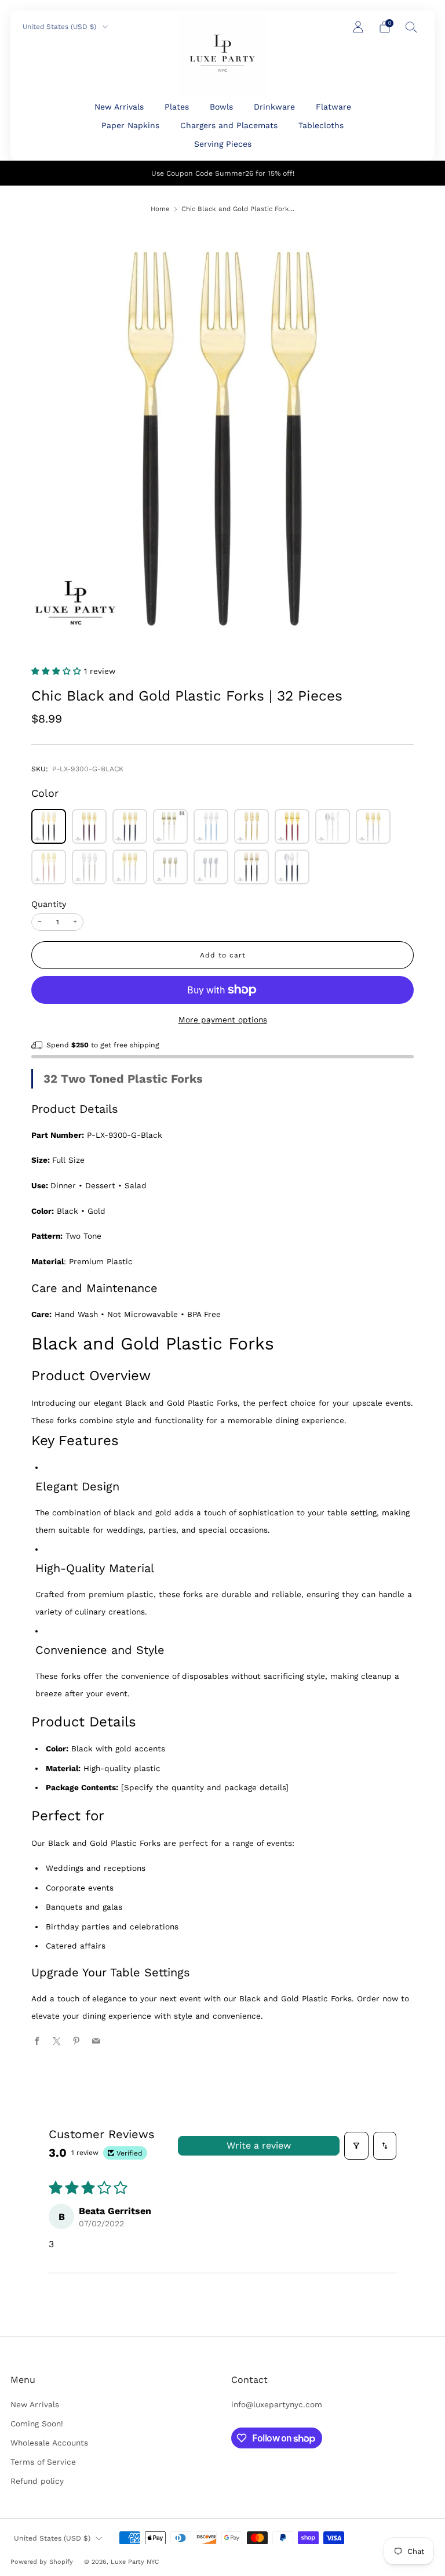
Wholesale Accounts (49, 2443)
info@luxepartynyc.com (277, 2404)
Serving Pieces (223, 144)
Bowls (221, 107)
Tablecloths (321, 125)
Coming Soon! (37, 2423)
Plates (177, 107)
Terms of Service (43, 2462)
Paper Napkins (130, 125)
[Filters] (356, 2146)
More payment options (223, 1019)
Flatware (333, 107)
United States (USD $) (61, 27)
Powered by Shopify (42, 2562)
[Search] (411, 27)
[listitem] (223, 173)
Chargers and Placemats (229, 125)
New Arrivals (119, 107)
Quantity (49, 904)
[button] (58, 671)
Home (160, 209)
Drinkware (274, 107)
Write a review (259, 2145)
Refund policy (37, 2481)
